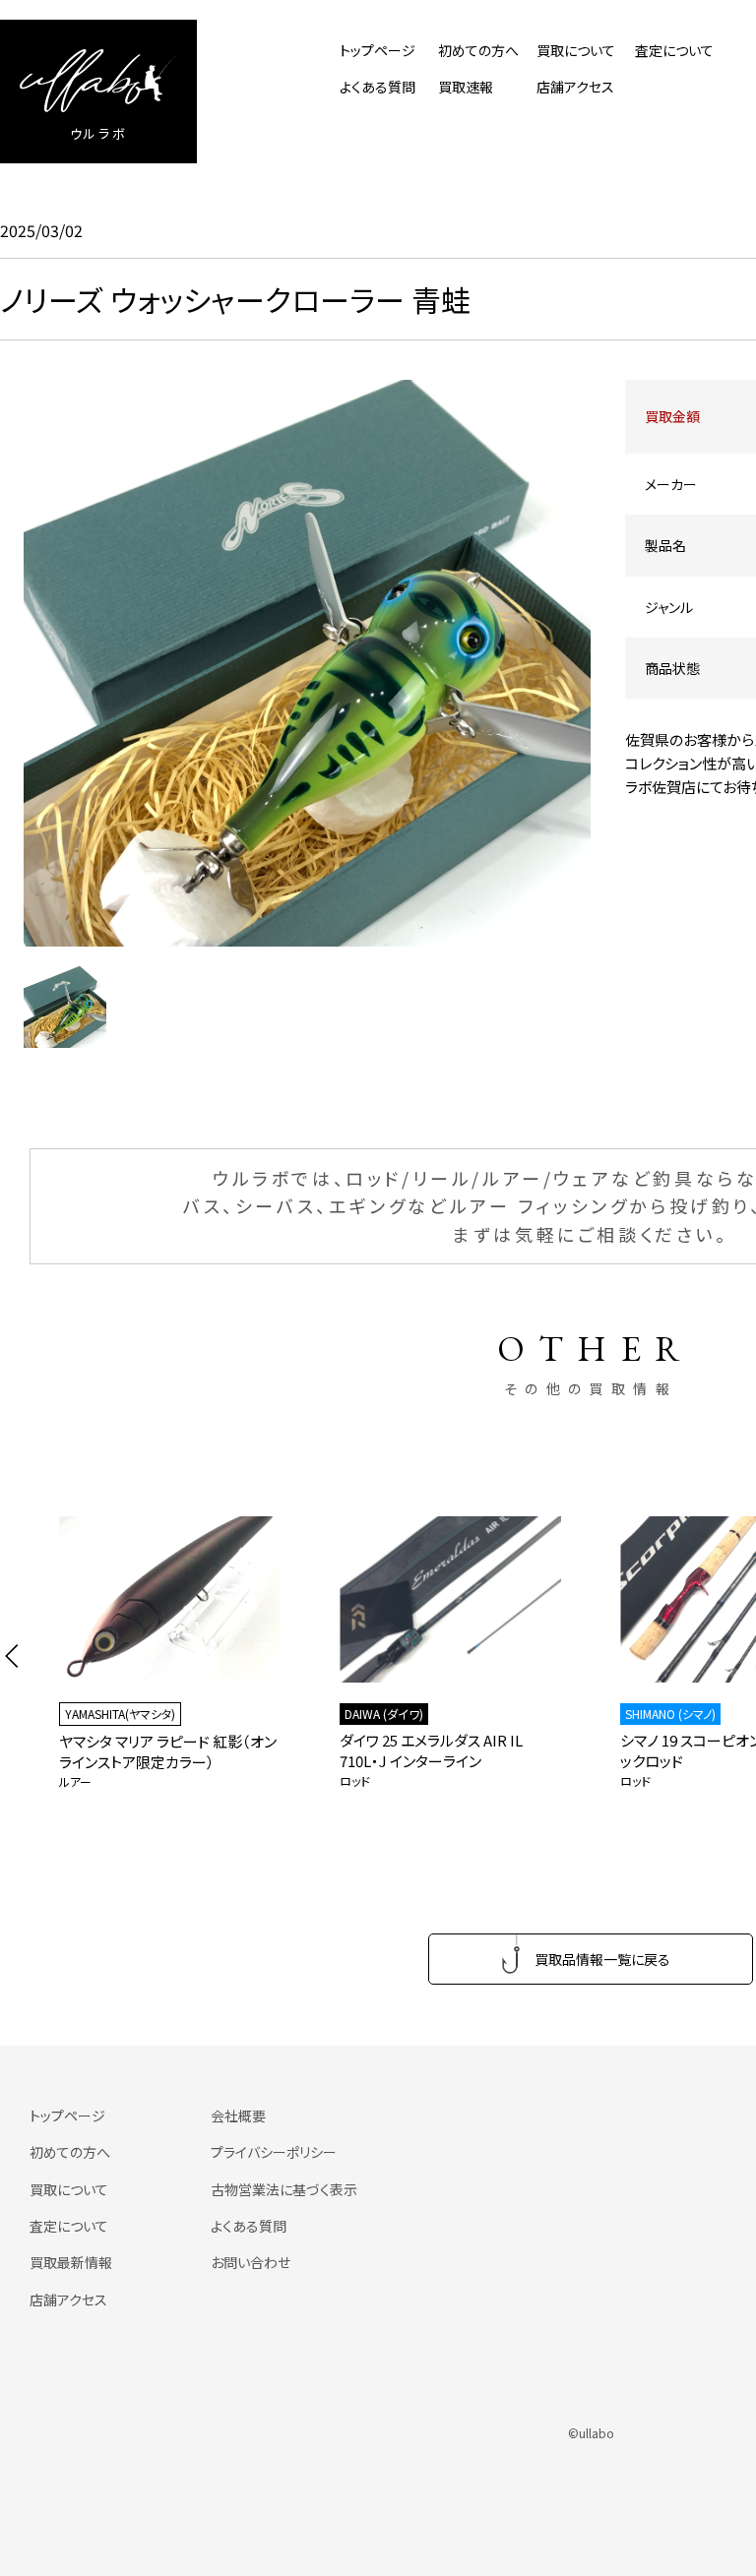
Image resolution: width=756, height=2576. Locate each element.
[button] (12, 1656)
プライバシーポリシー (274, 2152)
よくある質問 (378, 87)
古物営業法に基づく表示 (284, 2189)
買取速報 (466, 87)
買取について (576, 50)
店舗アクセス (575, 87)
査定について (674, 50)
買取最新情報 (71, 2262)
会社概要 (238, 2116)
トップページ (378, 50)
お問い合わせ (251, 2262)
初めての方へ (478, 50)
